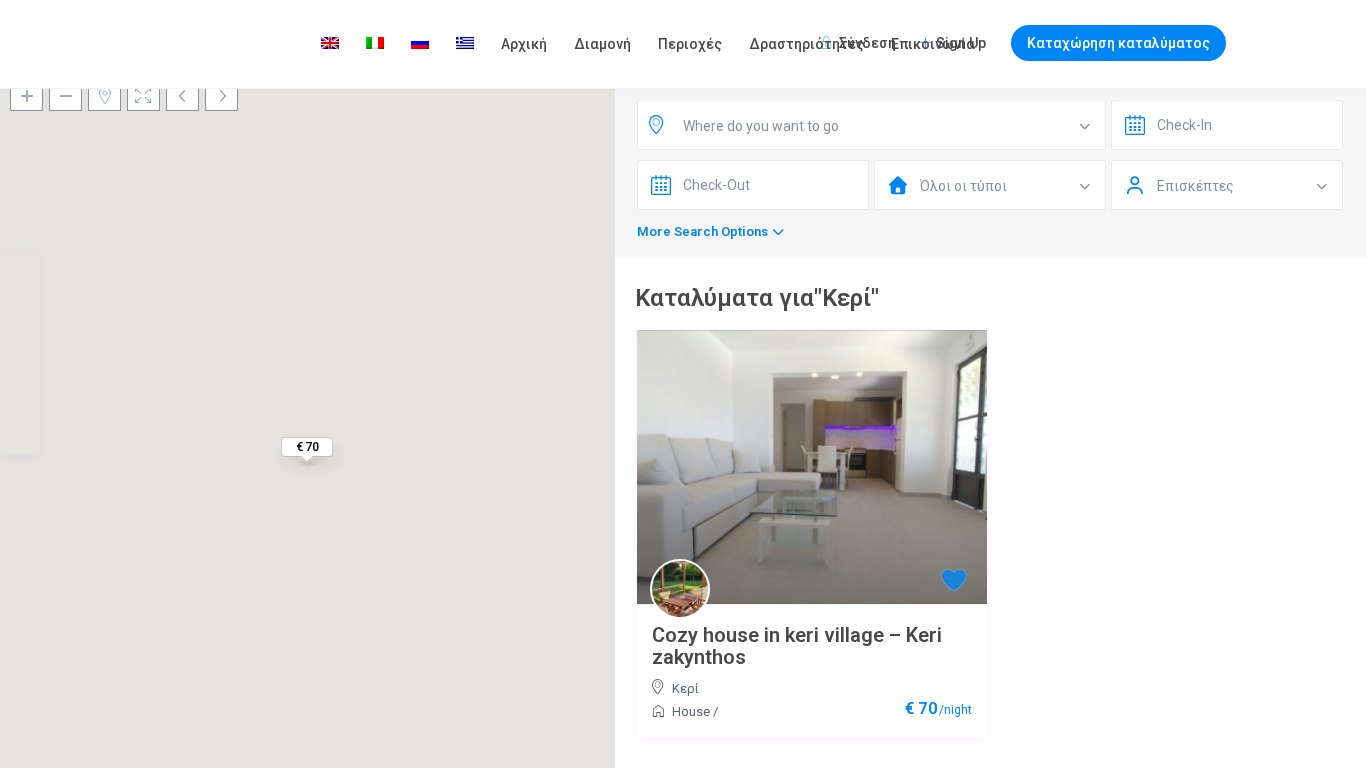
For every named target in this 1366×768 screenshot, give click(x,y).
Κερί (685, 688)
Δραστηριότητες (806, 44)
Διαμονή (602, 44)
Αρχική (524, 44)
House (691, 711)
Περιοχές (690, 44)
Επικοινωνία (933, 44)
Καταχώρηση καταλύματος (1118, 43)
